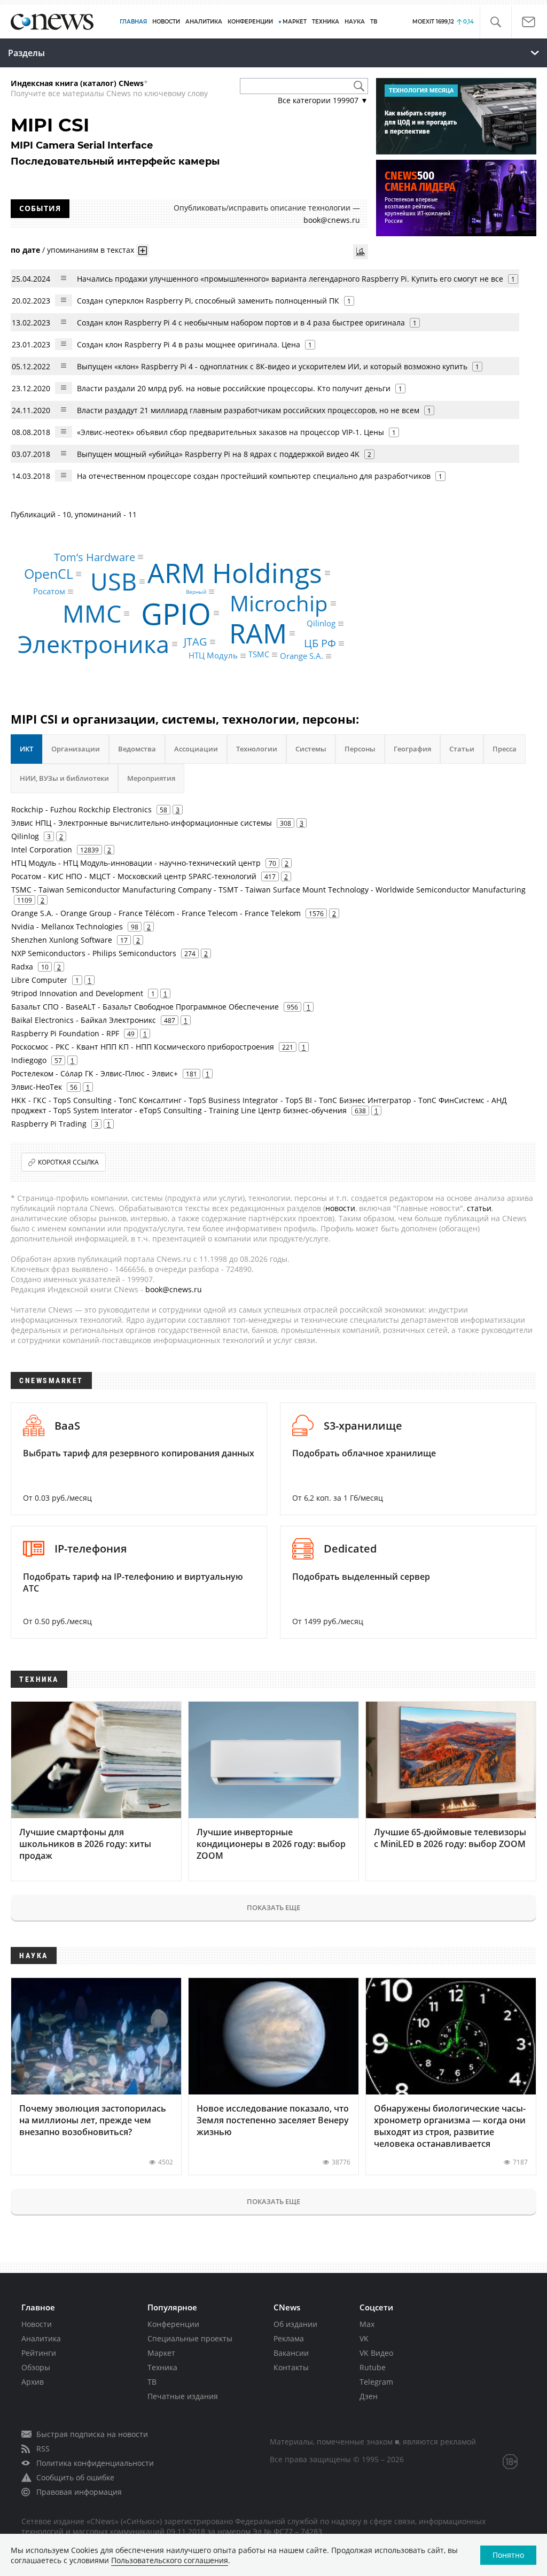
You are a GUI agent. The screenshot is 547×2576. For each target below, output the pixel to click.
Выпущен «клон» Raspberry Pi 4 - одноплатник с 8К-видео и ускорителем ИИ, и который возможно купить (272, 366)
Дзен (369, 2396)
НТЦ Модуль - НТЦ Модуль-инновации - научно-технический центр (136, 863)
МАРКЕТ (295, 22)
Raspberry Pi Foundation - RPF (65, 1033)
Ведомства (137, 749)
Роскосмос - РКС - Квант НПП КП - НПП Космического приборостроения (143, 1047)
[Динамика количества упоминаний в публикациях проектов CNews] (361, 252)
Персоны (360, 749)
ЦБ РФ (320, 643)
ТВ (374, 22)
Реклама (289, 2338)
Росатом (49, 591)
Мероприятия (151, 778)
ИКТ (26, 749)
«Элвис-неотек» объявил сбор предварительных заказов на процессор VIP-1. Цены (230, 432)
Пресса (505, 749)
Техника (162, 2367)
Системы (311, 749)
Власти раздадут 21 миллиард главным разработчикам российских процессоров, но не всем (248, 410)
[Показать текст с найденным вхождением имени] (143, 251)
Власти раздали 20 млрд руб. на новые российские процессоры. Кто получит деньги (234, 388)
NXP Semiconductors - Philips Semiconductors (94, 953)
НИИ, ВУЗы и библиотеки (64, 778)
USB (114, 581)
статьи (479, 1208)
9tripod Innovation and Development (77, 993)
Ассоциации (196, 749)
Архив (33, 2382)
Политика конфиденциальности (95, 2463)
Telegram (376, 2382)
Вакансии (291, 2353)
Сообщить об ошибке (75, 2477)
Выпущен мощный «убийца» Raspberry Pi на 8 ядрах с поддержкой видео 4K (218, 454)
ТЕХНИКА (326, 22)
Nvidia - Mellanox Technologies (67, 926)
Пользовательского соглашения (170, 2560)
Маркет (161, 2353)
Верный (196, 592)
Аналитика (204, 22)
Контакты (291, 2367)
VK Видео (376, 2353)
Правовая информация (79, 2492)
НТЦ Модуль (213, 656)
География (412, 749)
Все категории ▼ (323, 100)
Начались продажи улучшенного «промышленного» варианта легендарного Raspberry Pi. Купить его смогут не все (290, 279)
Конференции (173, 2324)
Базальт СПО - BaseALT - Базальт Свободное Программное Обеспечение (145, 1007)
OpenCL (49, 573)
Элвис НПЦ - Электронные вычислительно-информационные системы (142, 823)
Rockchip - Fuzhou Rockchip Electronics (81, 809)
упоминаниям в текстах (91, 250)
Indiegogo (29, 1060)
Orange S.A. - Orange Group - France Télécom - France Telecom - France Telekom (156, 913)
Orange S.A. (302, 656)
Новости (37, 2324)
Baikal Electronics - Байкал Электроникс (84, 1020)
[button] (495, 22)
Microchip (279, 603)
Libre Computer (39, 980)
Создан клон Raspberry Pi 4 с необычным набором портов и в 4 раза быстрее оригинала (241, 323)
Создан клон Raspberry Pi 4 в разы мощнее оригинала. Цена (189, 344)
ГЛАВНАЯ (133, 22)
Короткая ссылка (68, 1162)
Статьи (462, 749)
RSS (43, 2449)
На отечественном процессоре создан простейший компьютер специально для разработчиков (254, 476)
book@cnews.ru (332, 220)
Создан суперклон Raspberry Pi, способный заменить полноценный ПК (208, 301)
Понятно (508, 2555)
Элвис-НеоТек (37, 1087)
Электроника (93, 644)
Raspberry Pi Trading (49, 1124)
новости (340, 1208)
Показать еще (273, 1907)
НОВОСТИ (166, 22)
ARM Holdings (235, 573)
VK (364, 2338)
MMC (92, 613)
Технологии (257, 749)
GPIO (176, 613)
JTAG (196, 642)
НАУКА (355, 22)
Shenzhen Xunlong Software (62, 940)
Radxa (22, 967)
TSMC (259, 654)
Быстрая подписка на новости (92, 2434)
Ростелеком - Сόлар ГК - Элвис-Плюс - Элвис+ (95, 1073)
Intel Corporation (42, 849)
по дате (25, 250)
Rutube (373, 2367)
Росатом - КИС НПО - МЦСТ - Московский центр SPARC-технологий (134, 876)
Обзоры (36, 2367)
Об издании (295, 2324)
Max (367, 2324)
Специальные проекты (190, 2338)
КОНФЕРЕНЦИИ (250, 22)
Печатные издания (183, 2396)
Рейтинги (39, 2353)
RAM (258, 633)
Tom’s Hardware (95, 557)
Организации (76, 749)
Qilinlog (321, 623)
